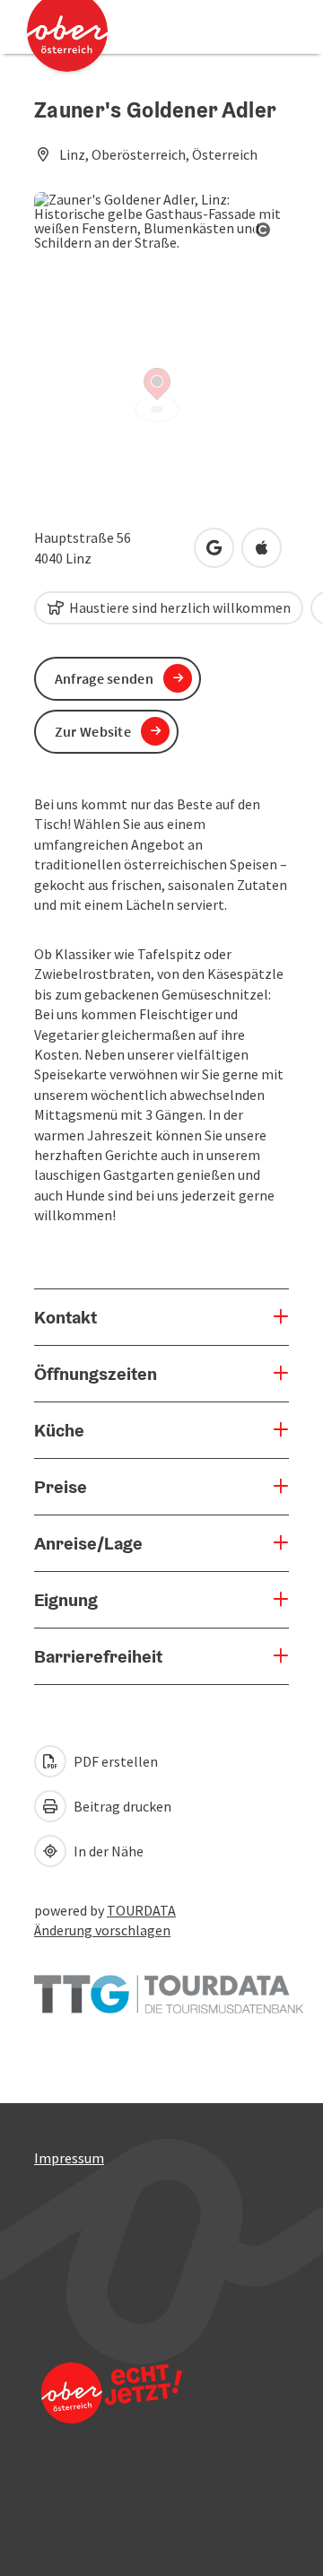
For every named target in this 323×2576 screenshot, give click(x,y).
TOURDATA (141, 1910)
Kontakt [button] (65, 1317)
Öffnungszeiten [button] (96, 1374)
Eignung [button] (66, 1600)
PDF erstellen (114, 1761)
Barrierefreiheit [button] (98, 1656)
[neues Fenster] (169, 1986)
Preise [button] (61, 1487)
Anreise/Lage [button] (88, 1543)
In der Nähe (107, 1851)
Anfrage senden (104, 678)
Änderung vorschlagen (102, 1930)
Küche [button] (59, 1430)
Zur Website (93, 731)
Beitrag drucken (121, 1806)
